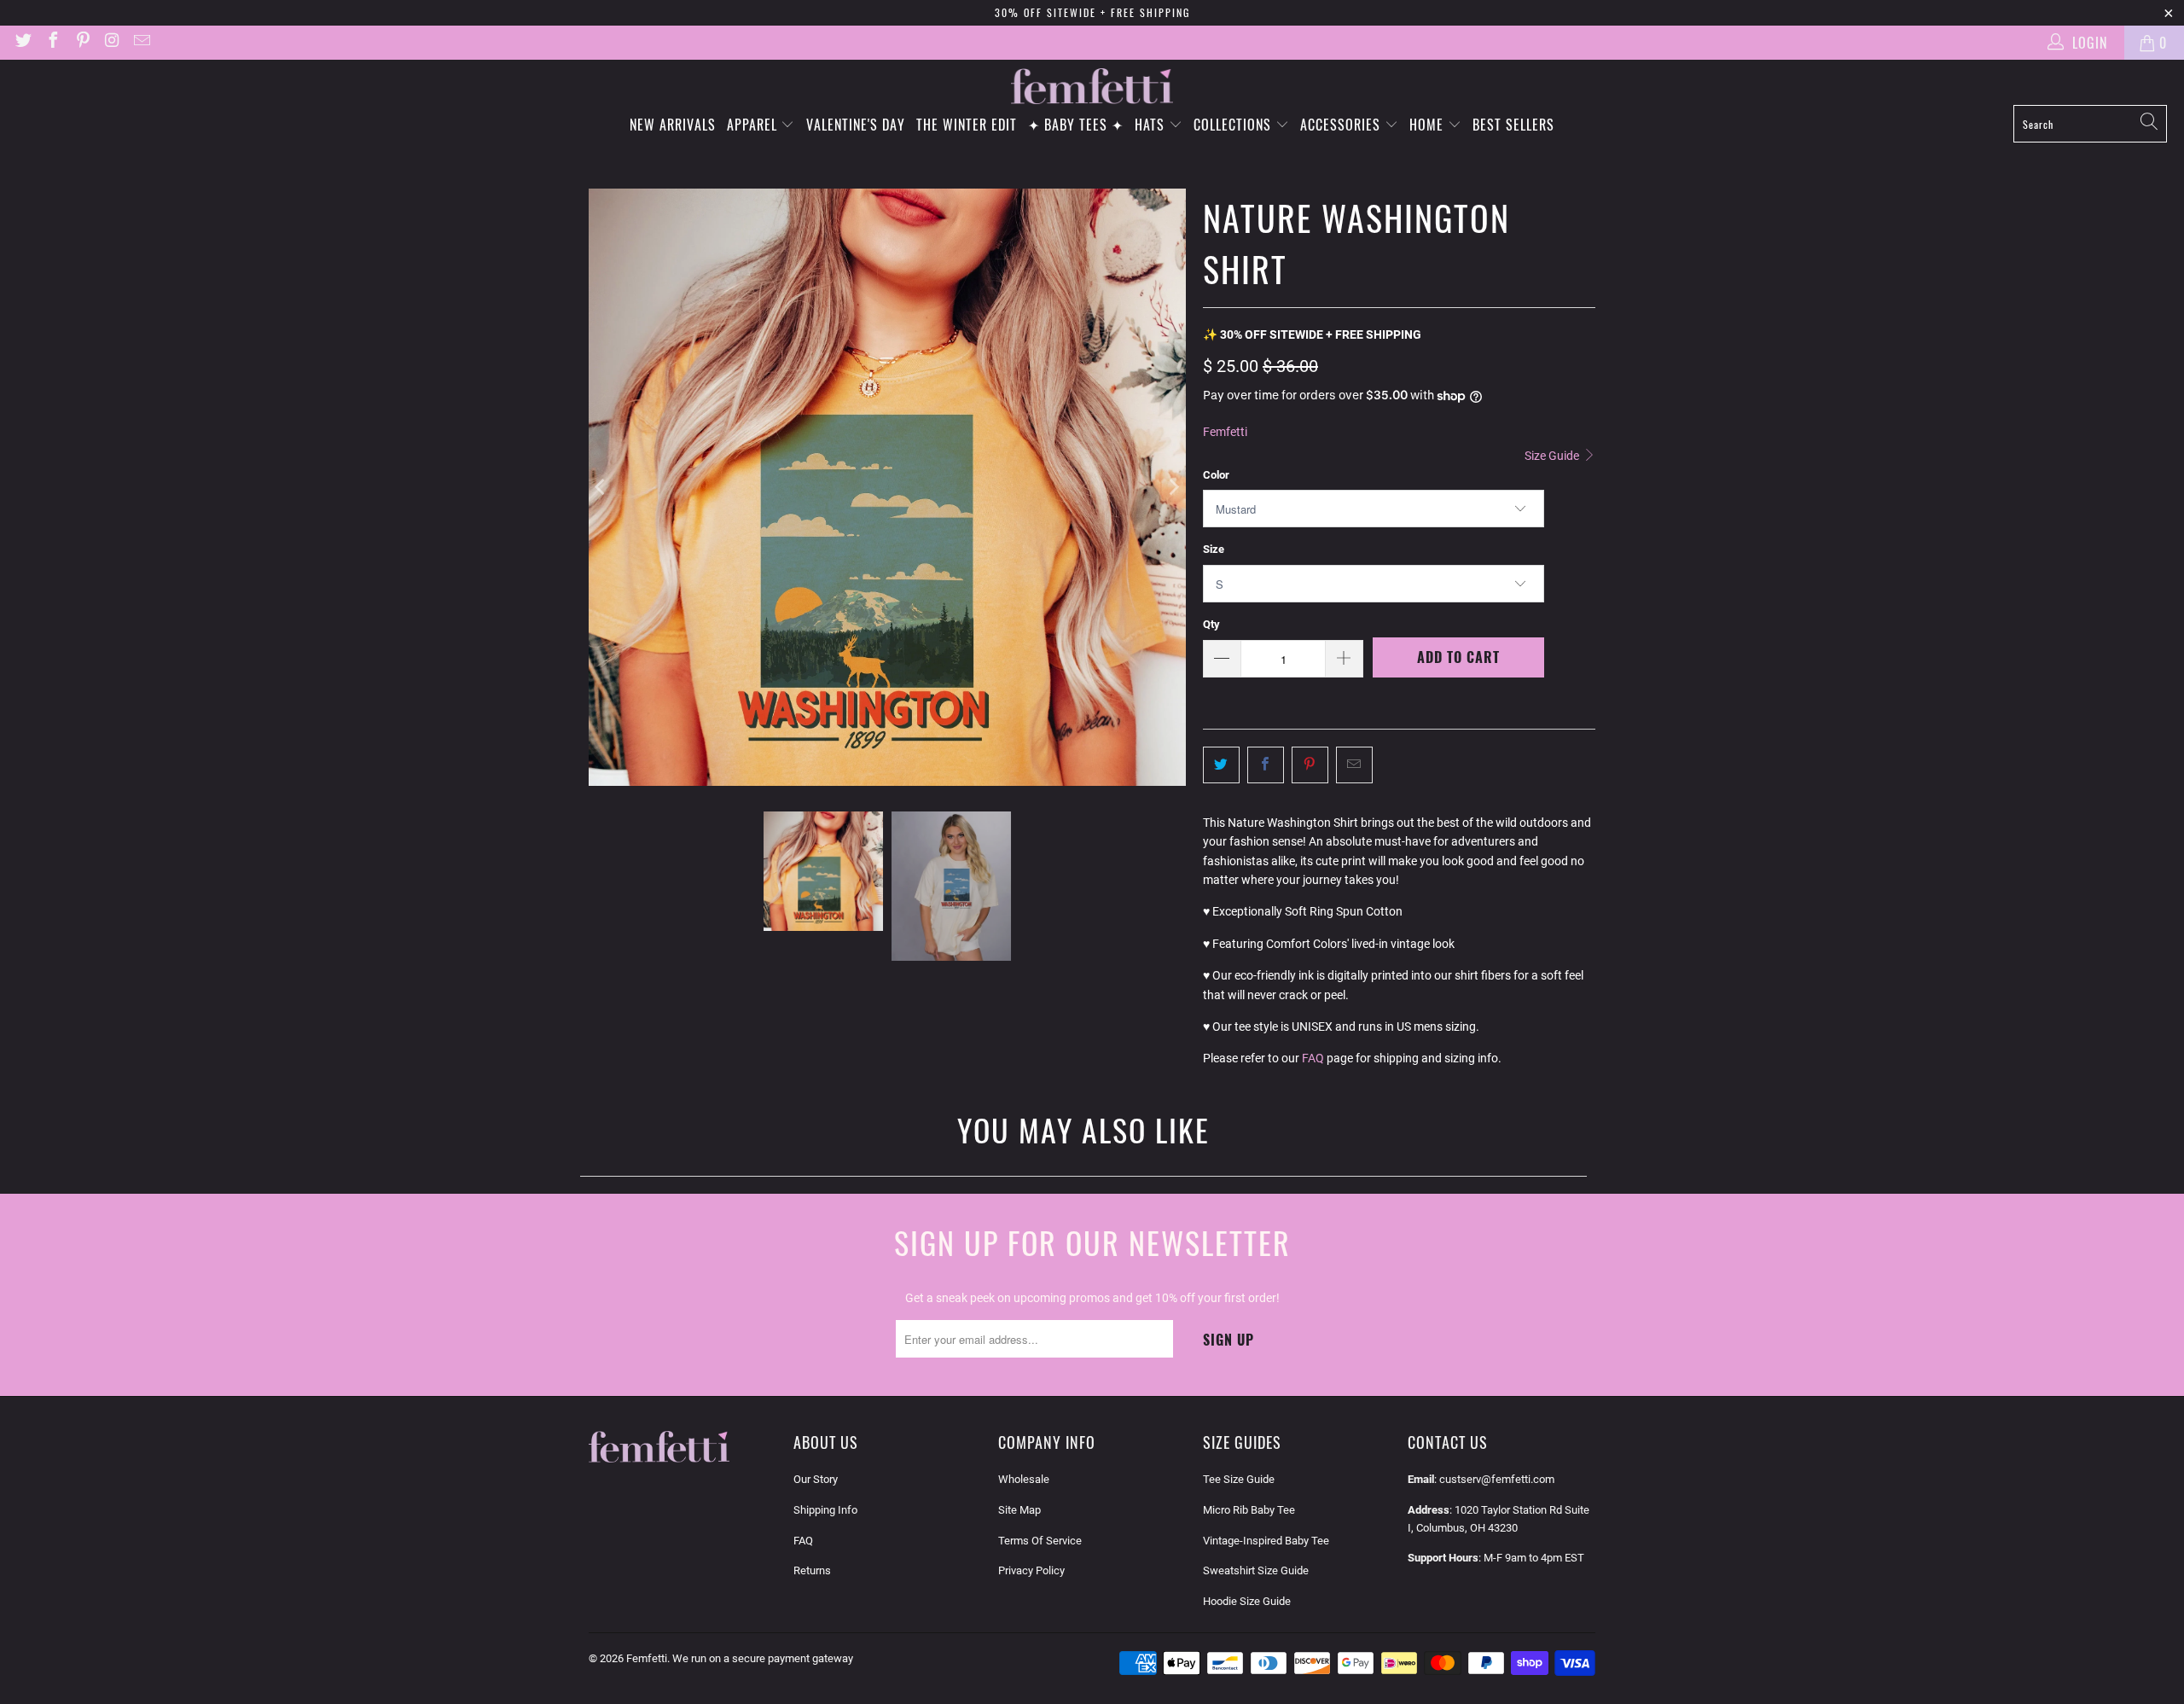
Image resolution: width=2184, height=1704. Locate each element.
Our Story (816, 1479)
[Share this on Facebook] (1266, 765)
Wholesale (1024, 1479)
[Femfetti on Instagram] (112, 42)
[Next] (1173, 487)
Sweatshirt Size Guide (1256, 1570)
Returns (812, 1570)
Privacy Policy (1031, 1570)
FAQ (1313, 1058)
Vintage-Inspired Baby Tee (1266, 1541)
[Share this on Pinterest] (1310, 765)
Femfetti (1225, 432)
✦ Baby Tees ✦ (1076, 125)
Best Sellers (1513, 125)
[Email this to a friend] (1354, 765)
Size (1214, 549)
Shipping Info (825, 1510)
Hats (1152, 125)
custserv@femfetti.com (1497, 1479)
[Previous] (601, 487)
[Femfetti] (1092, 87)
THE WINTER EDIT (967, 125)
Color (1216, 475)
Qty (1211, 624)
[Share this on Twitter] (1221, 765)
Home (1429, 125)
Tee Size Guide (1239, 1479)
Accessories (1342, 125)
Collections (1234, 125)
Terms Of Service (1040, 1541)
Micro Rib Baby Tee (1249, 1510)
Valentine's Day (856, 125)
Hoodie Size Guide (1247, 1601)
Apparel (754, 125)
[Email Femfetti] (141, 42)
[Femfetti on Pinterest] (82, 42)
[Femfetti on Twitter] (22, 42)
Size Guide (1553, 456)
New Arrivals (673, 125)
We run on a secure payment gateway (763, 1658)
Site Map (1019, 1510)
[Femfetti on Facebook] (52, 42)
